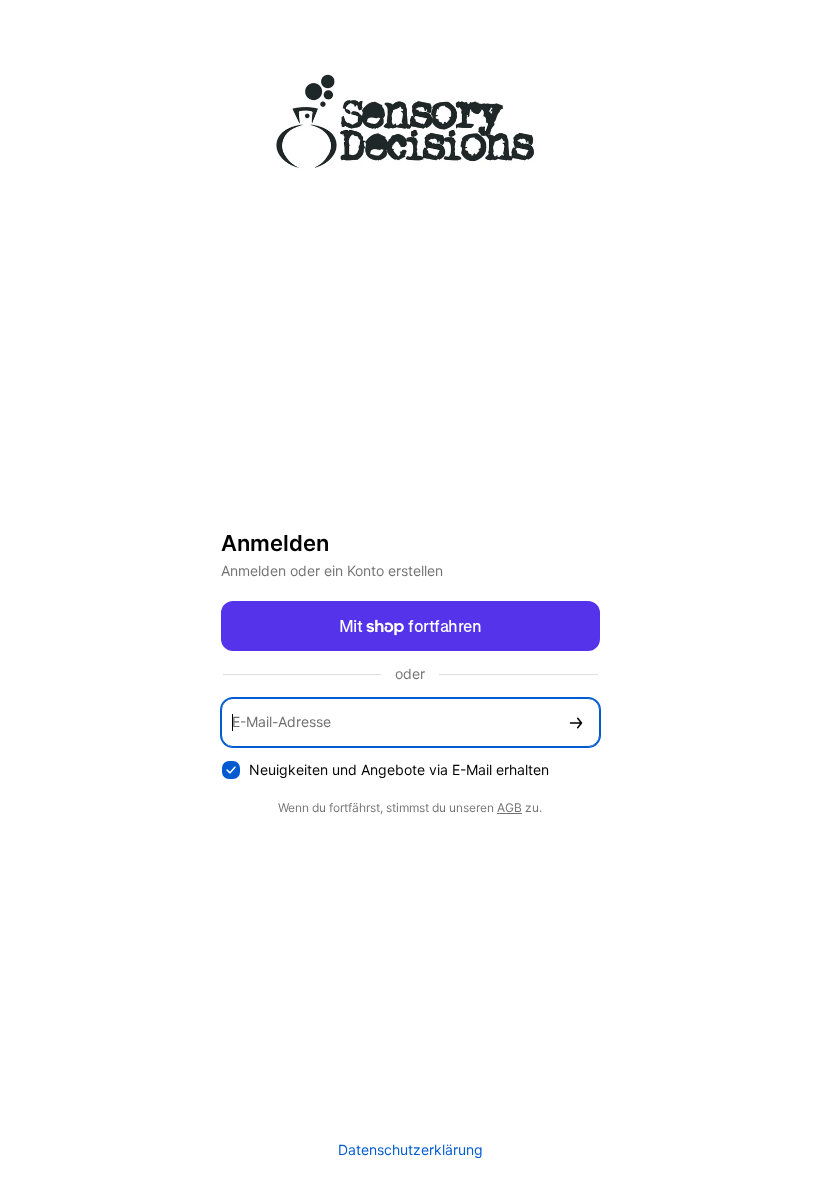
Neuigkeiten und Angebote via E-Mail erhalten (399, 769)
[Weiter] (576, 722)
